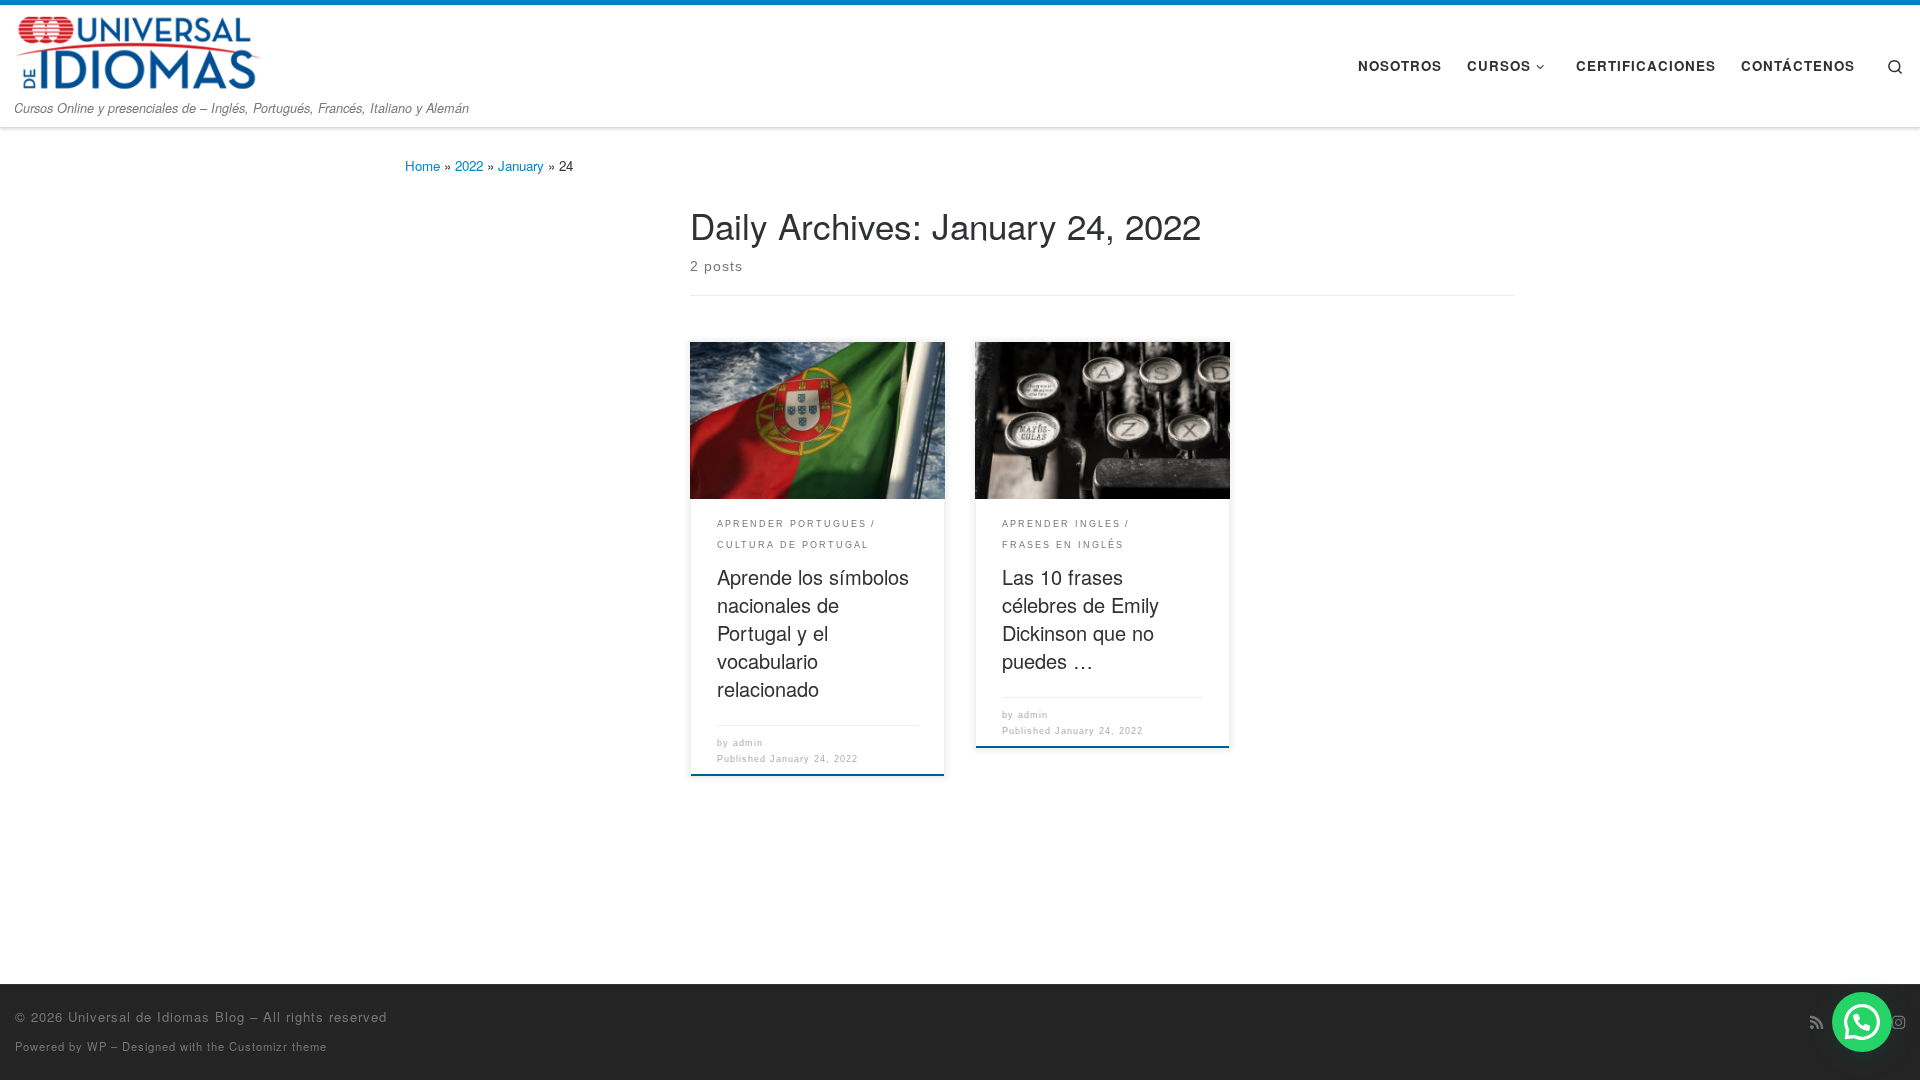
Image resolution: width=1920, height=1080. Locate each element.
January (521, 165)
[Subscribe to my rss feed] (1816, 1022)
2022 (469, 165)
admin (748, 743)
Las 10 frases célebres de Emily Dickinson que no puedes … (1080, 618)
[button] (1862, 1022)
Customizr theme (278, 1046)
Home (422, 165)
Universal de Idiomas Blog (156, 1016)
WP (97, 1046)
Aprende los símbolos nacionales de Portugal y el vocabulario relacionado (813, 632)
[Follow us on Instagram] (1898, 1022)
